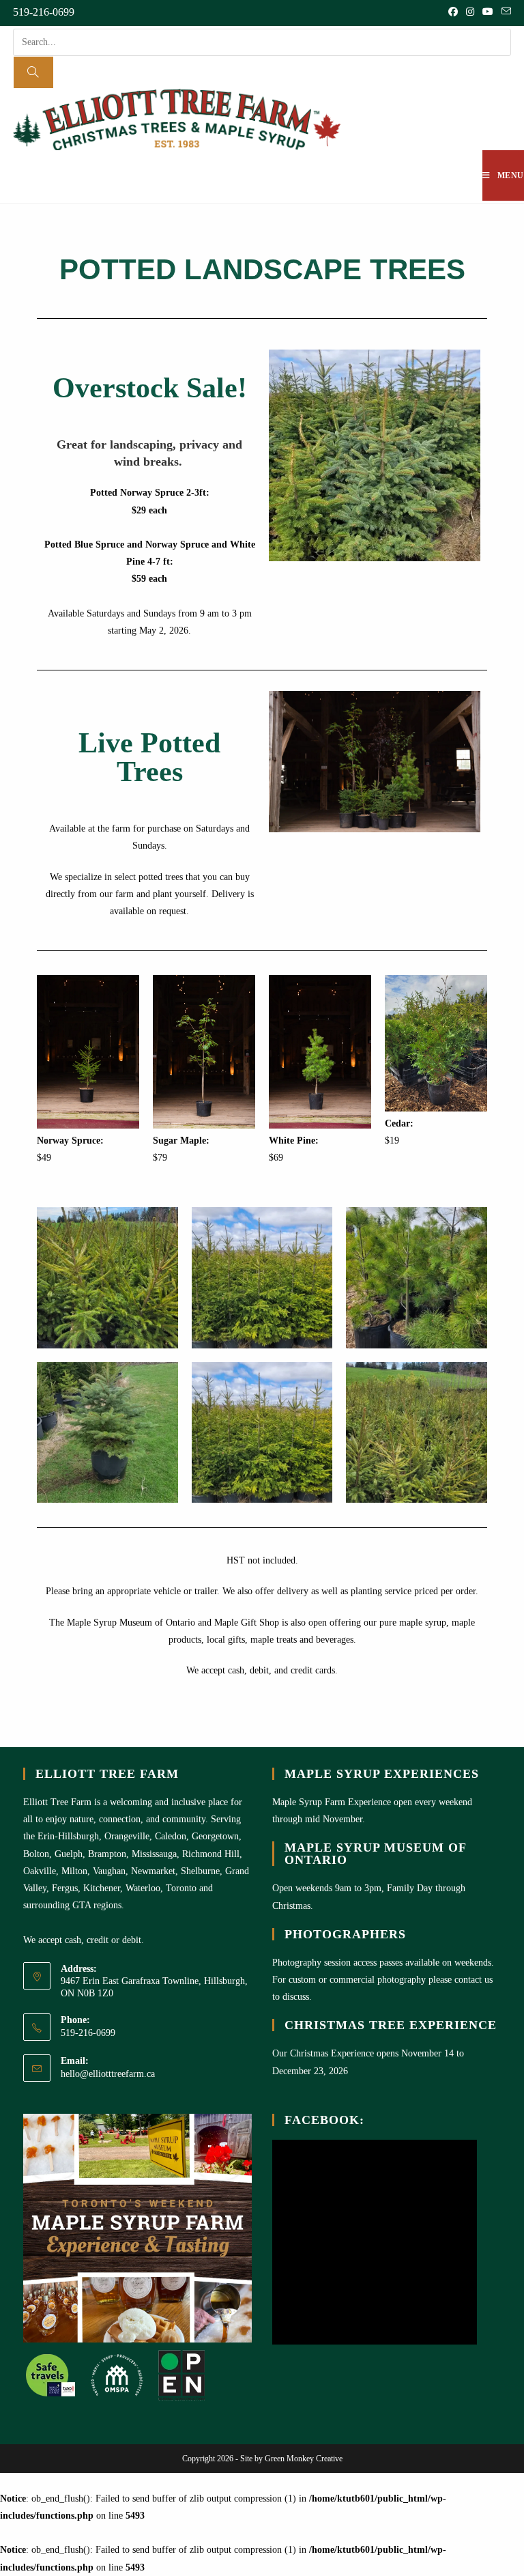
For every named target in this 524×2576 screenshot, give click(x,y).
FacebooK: (324, 2120)
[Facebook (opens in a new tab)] (453, 12)
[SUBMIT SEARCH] (33, 72)
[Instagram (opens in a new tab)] (470, 12)
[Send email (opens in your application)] (504, 12)
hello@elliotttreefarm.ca (108, 2074)
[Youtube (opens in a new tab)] (488, 12)
